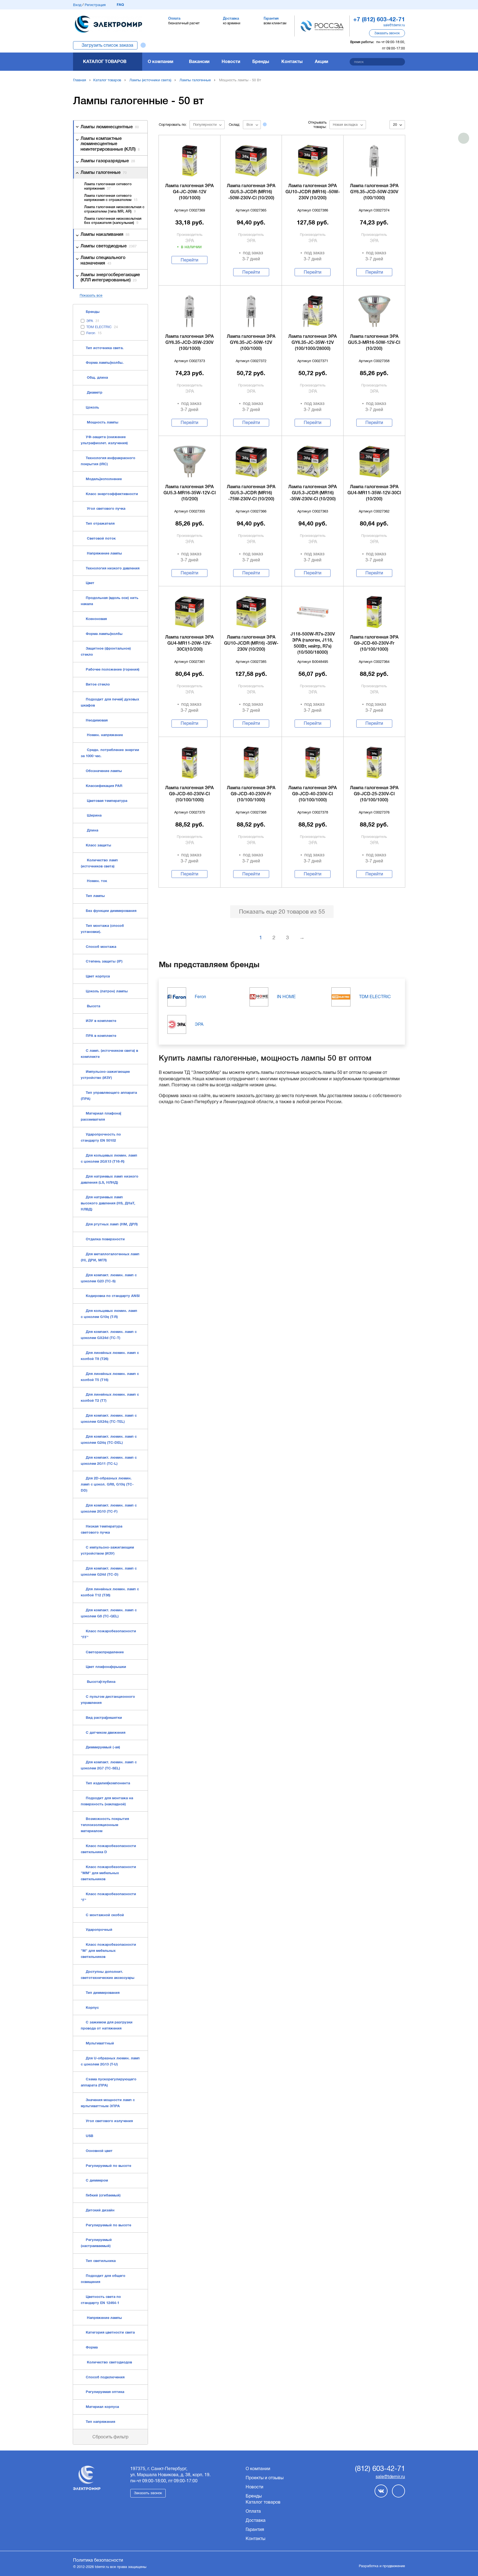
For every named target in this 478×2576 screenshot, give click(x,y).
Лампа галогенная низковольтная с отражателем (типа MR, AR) (114, 209)
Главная (80, 80)
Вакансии (199, 62)
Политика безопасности (98, 2560)
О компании (160, 62)
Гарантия (255, 2529)
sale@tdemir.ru (394, 25)
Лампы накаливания (105, 235)
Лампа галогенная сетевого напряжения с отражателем (111, 198)
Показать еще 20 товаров (282, 912)
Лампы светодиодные (109, 246)
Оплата (253, 2511)
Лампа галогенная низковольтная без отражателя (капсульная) (113, 221)
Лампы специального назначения (103, 261)
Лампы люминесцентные (110, 127)
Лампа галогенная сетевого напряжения (108, 186)
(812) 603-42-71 (380, 2469)
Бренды (261, 62)
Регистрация (95, 5)
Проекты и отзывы (265, 2478)
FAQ (120, 5)
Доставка (256, 2520)
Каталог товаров (105, 62)
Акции (321, 62)
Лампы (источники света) (150, 80)
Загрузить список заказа (107, 45)
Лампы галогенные (195, 80)
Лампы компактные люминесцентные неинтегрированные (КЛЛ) (110, 144)
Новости (231, 62)
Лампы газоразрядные (108, 161)
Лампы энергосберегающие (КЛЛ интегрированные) (110, 278)
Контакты (292, 62)
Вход (77, 5)
